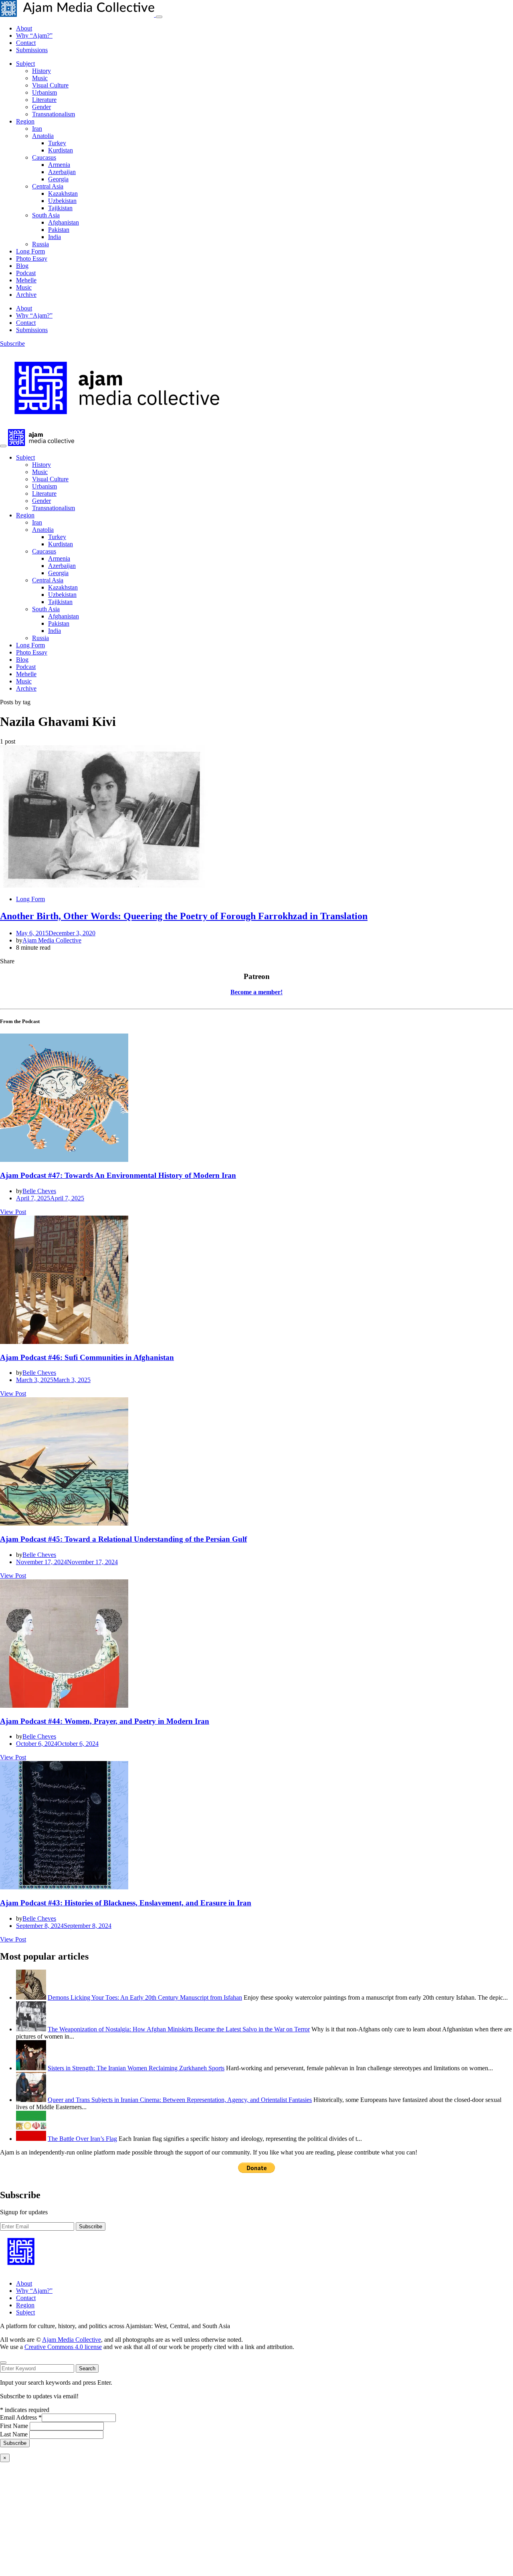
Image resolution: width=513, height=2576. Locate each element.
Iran (37, 129)
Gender (41, 107)
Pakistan (59, 230)
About (24, 28)
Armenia (59, 165)
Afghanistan (64, 222)
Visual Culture (50, 85)
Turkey (57, 143)
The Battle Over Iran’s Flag (82, 2139)
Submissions (32, 50)
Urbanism (44, 92)
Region (25, 121)
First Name (15, 2426)
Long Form (30, 251)
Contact (26, 43)
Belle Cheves (39, 1191)
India (55, 237)
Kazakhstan (63, 194)
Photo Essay (32, 258)
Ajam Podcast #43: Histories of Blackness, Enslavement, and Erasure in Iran (126, 1903)
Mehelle (26, 280)
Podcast (26, 273)
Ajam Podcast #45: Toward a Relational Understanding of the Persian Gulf (123, 1539)
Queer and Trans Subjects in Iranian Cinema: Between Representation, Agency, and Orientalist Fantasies (180, 2100)
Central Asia (48, 186)
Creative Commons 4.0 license (63, 2347)
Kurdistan (61, 150)
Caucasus (44, 157)
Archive (26, 295)
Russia (40, 244)
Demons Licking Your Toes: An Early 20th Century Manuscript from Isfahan (145, 1997)
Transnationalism (54, 114)
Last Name (15, 2434)
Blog (22, 266)
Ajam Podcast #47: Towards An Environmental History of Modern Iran (118, 1175)
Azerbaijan (62, 172)
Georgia (58, 179)
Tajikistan (60, 208)
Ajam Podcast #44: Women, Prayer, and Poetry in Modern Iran (105, 1721)
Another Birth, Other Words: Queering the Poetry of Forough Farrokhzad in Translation (184, 916)
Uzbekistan (62, 201)
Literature (44, 100)
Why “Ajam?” (34, 35)
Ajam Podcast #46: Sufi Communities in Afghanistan (87, 1357)
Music (40, 78)
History (41, 71)
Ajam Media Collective (52, 940)
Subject (25, 64)
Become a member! (256, 992)
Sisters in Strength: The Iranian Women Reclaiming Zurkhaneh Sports (136, 2068)
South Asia (46, 215)
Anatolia (43, 136)
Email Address (21, 2417)
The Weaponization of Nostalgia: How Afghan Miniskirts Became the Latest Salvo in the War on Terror (179, 2029)
